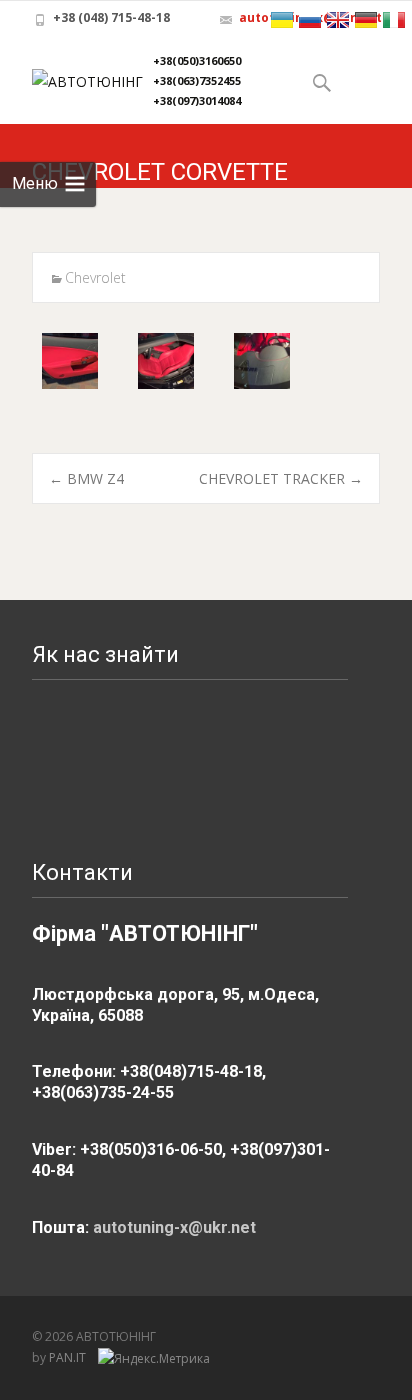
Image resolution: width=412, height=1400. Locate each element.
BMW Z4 (86, 478)
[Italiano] (394, 20)
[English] (338, 20)
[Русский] (310, 20)
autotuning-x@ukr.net (174, 1227)
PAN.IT (69, 1357)
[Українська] (282, 20)
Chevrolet (95, 277)
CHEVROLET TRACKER (281, 478)
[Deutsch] (366, 20)
